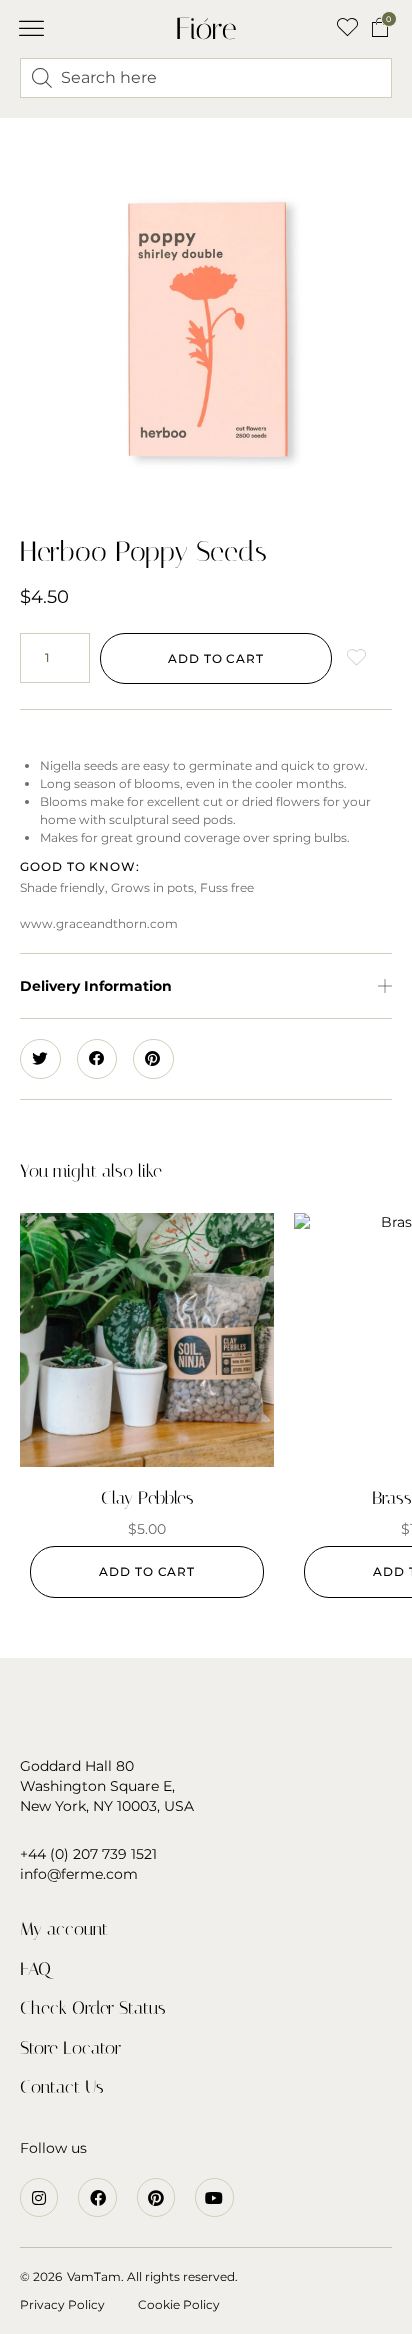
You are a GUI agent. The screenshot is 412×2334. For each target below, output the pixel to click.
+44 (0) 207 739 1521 (88, 1854)
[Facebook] (97, 2197)
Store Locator (70, 2048)
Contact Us (62, 2087)
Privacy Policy (62, 2304)
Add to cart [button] (147, 1571)
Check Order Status (93, 2008)
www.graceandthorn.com (99, 923)
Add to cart (216, 658)
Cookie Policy (179, 2304)
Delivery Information (96, 986)
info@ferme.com (79, 1874)
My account (64, 1929)
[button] (32, 29)
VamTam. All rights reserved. (152, 2276)
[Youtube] (214, 2197)
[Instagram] (39, 2197)
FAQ (35, 1969)
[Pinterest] (156, 2197)
